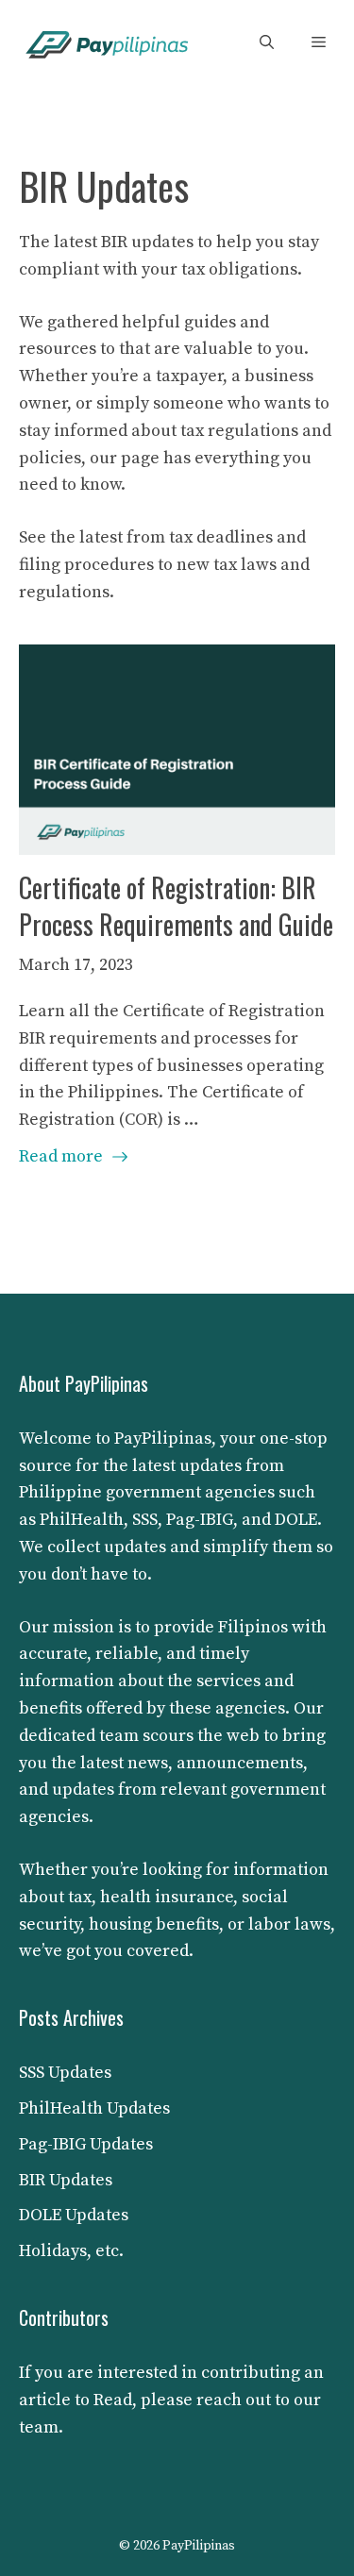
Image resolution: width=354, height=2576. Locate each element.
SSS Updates (65, 2073)
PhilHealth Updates (94, 2108)
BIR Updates (66, 2180)
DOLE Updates (74, 2215)
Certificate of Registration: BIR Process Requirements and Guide (176, 906)
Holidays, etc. (71, 2251)
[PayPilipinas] (108, 43)
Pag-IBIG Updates (86, 2144)
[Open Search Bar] (267, 43)
